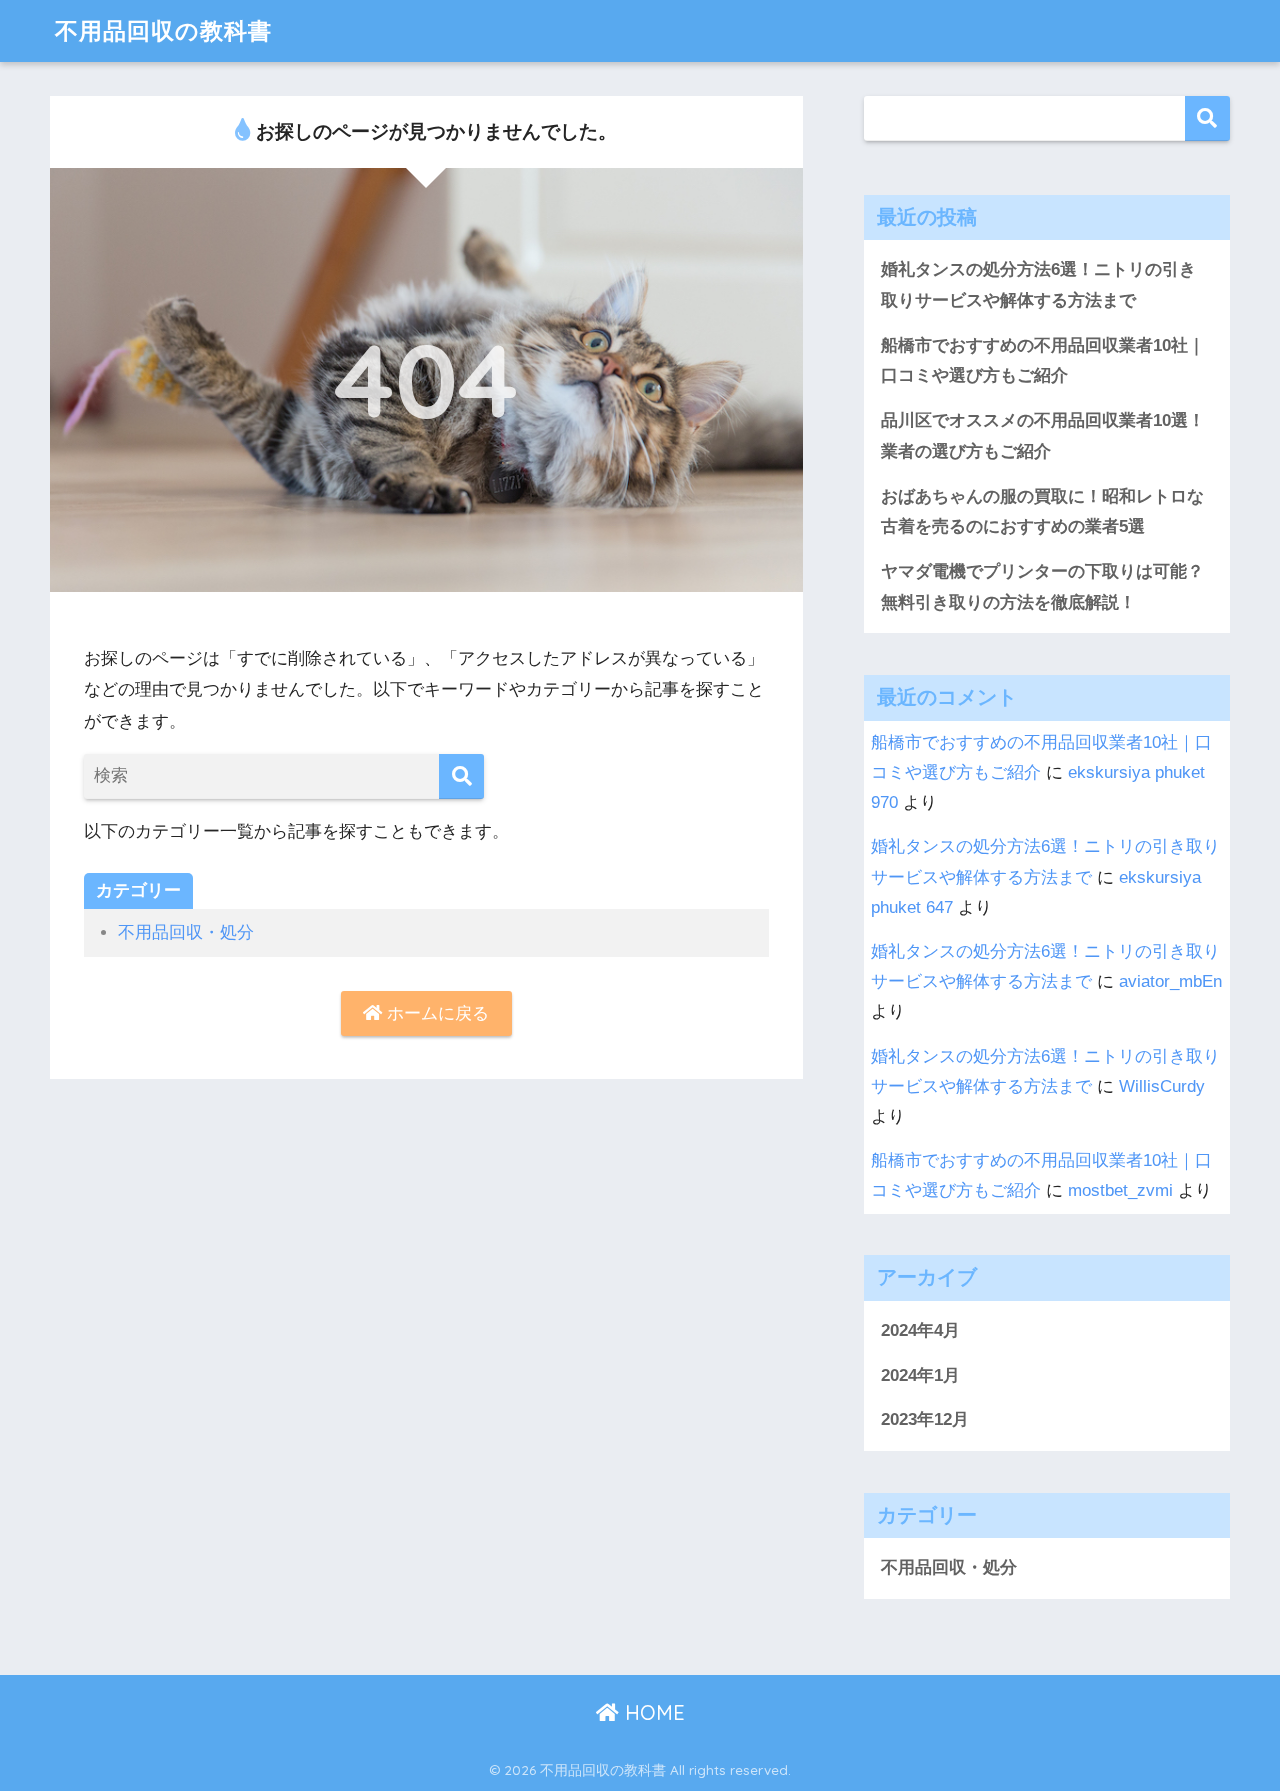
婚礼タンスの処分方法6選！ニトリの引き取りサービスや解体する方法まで (1038, 285)
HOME (652, 1712)
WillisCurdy (1162, 1086)
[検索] (461, 776)
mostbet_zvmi (1120, 1190)
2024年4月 (920, 1330)
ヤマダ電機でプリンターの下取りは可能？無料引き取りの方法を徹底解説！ (1042, 587)
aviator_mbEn (1170, 981)
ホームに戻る (435, 1013)
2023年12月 (925, 1419)
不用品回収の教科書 (163, 30)
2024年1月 (920, 1375)
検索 (1207, 118)
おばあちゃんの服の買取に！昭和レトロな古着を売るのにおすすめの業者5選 (1042, 512)
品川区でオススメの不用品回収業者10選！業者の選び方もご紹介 (1043, 436)
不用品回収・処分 (186, 932)
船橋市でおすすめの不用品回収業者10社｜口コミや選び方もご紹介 (1043, 361)
